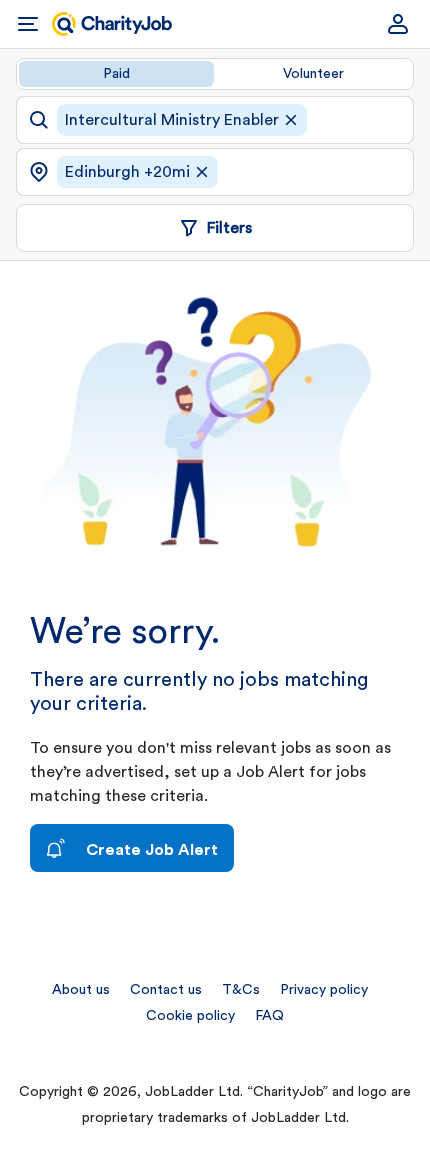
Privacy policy (324, 990)
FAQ (269, 1016)
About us (81, 990)
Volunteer (313, 74)
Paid (116, 74)
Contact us (166, 990)
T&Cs (241, 990)
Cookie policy (190, 1016)
